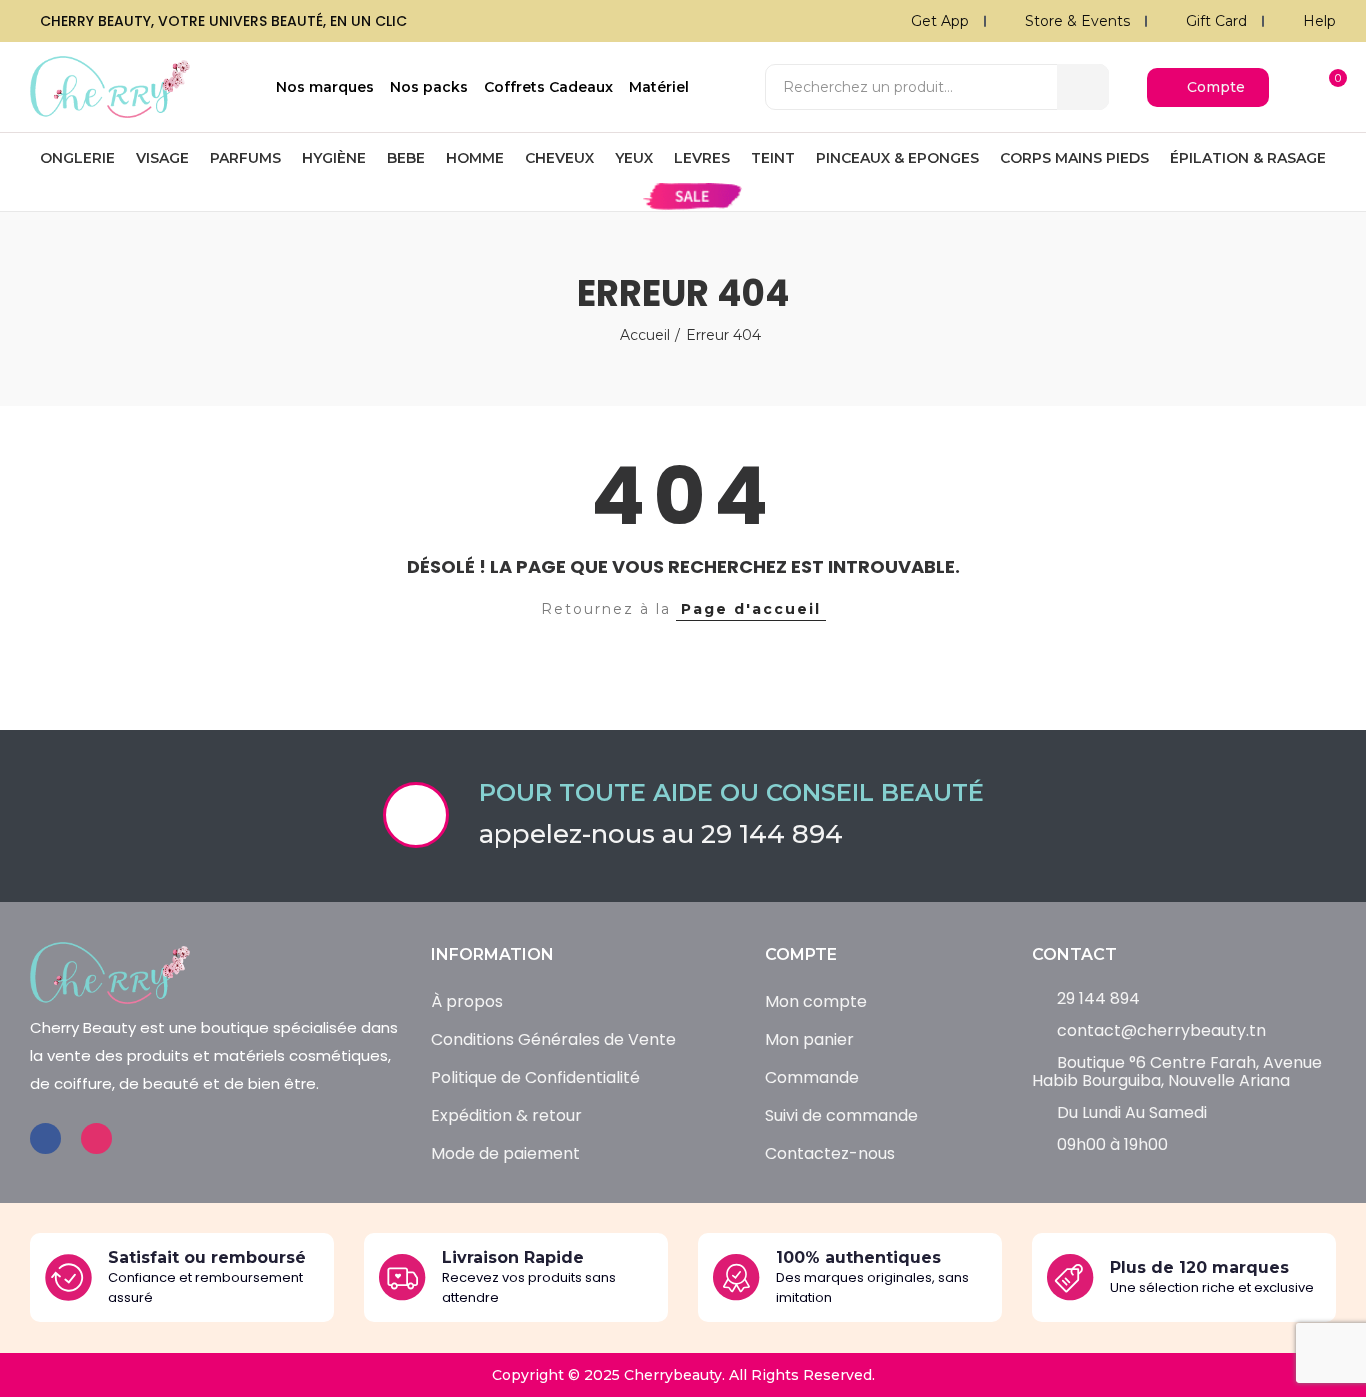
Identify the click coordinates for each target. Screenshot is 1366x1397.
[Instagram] (96, 1138)
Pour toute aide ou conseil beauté (731, 792)
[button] (1208, 87)
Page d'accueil (751, 609)
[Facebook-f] (45, 1138)
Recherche (1083, 87)
